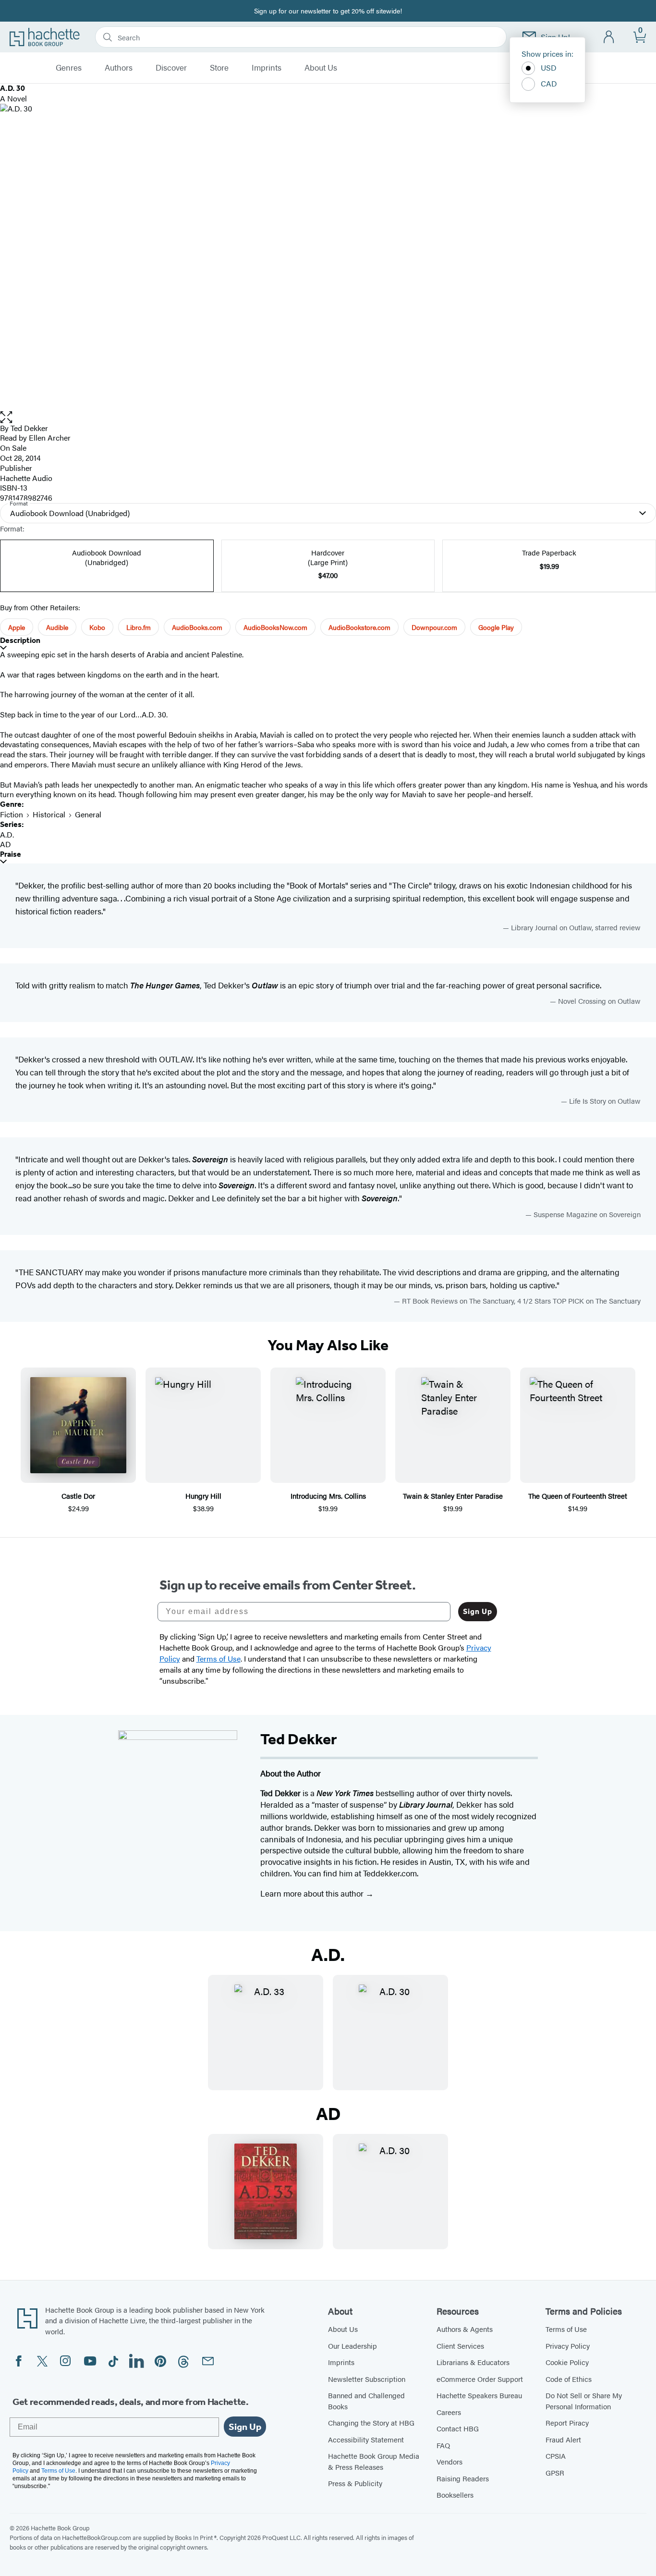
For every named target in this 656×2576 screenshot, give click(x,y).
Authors (119, 68)
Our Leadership (352, 2346)
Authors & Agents (465, 2329)
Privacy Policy (568, 2346)
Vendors (449, 2461)
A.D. (7, 834)
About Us (321, 68)
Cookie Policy (567, 2362)
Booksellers (455, 2495)
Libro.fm (139, 627)
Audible (57, 627)
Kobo (97, 627)
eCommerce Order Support (480, 2379)
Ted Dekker (29, 428)
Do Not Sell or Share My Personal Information (584, 2401)
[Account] (609, 37)
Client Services (460, 2346)
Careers (449, 2412)
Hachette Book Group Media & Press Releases (374, 2461)
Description (20, 640)
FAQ (443, 2445)
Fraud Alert (563, 2439)
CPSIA (556, 2456)
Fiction (12, 814)
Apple (17, 627)
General (88, 814)
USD (549, 68)
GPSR (555, 2472)
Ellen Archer (50, 438)
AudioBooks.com (197, 627)
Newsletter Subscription (367, 2379)
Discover (171, 68)
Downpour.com (434, 627)
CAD (549, 83)
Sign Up (478, 1611)
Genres (69, 68)
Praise (11, 854)
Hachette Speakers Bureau (479, 2395)
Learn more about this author (313, 1893)
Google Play (496, 627)
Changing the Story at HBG (371, 2422)
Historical (49, 814)
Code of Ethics (569, 2379)
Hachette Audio (26, 478)
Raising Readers (463, 2478)
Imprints (267, 68)
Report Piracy (567, 2422)
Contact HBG (458, 2428)
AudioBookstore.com (359, 627)
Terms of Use (566, 2329)
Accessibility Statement (366, 2439)
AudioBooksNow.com (275, 627)
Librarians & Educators (473, 2362)
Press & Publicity (355, 2483)
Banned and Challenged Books (366, 2401)
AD (6, 844)
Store (219, 68)
